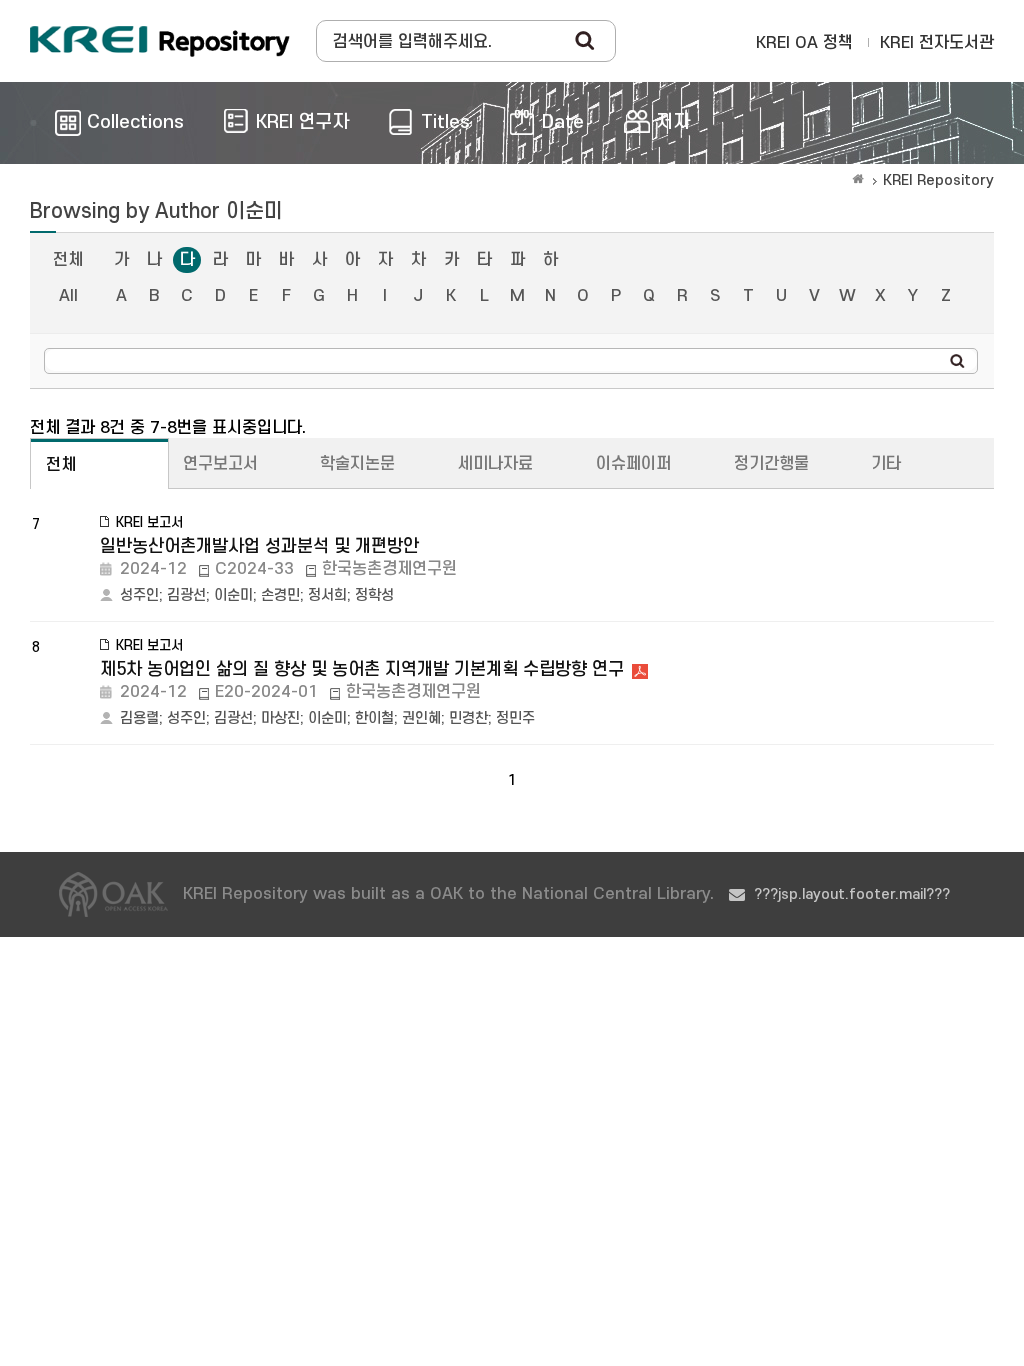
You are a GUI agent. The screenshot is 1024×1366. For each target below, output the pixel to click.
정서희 (327, 595)
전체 (68, 260)
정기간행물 (771, 464)
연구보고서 (220, 464)
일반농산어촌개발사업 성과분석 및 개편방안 (259, 546)
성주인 (139, 595)
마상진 (280, 718)
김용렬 (139, 718)
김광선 (186, 595)
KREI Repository (938, 180)
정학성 (374, 595)
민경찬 (468, 718)
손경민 (280, 595)
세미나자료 (495, 464)
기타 (886, 464)
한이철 (374, 718)
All (68, 296)
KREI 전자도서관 (937, 43)
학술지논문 (357, 464)
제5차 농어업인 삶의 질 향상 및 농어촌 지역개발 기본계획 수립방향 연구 (362, 669)
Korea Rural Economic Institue (160, 41)
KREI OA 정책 (804, 43)
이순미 (233, 595)
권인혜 (421, 718)
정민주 (515, 718)
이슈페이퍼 (633, 464)
